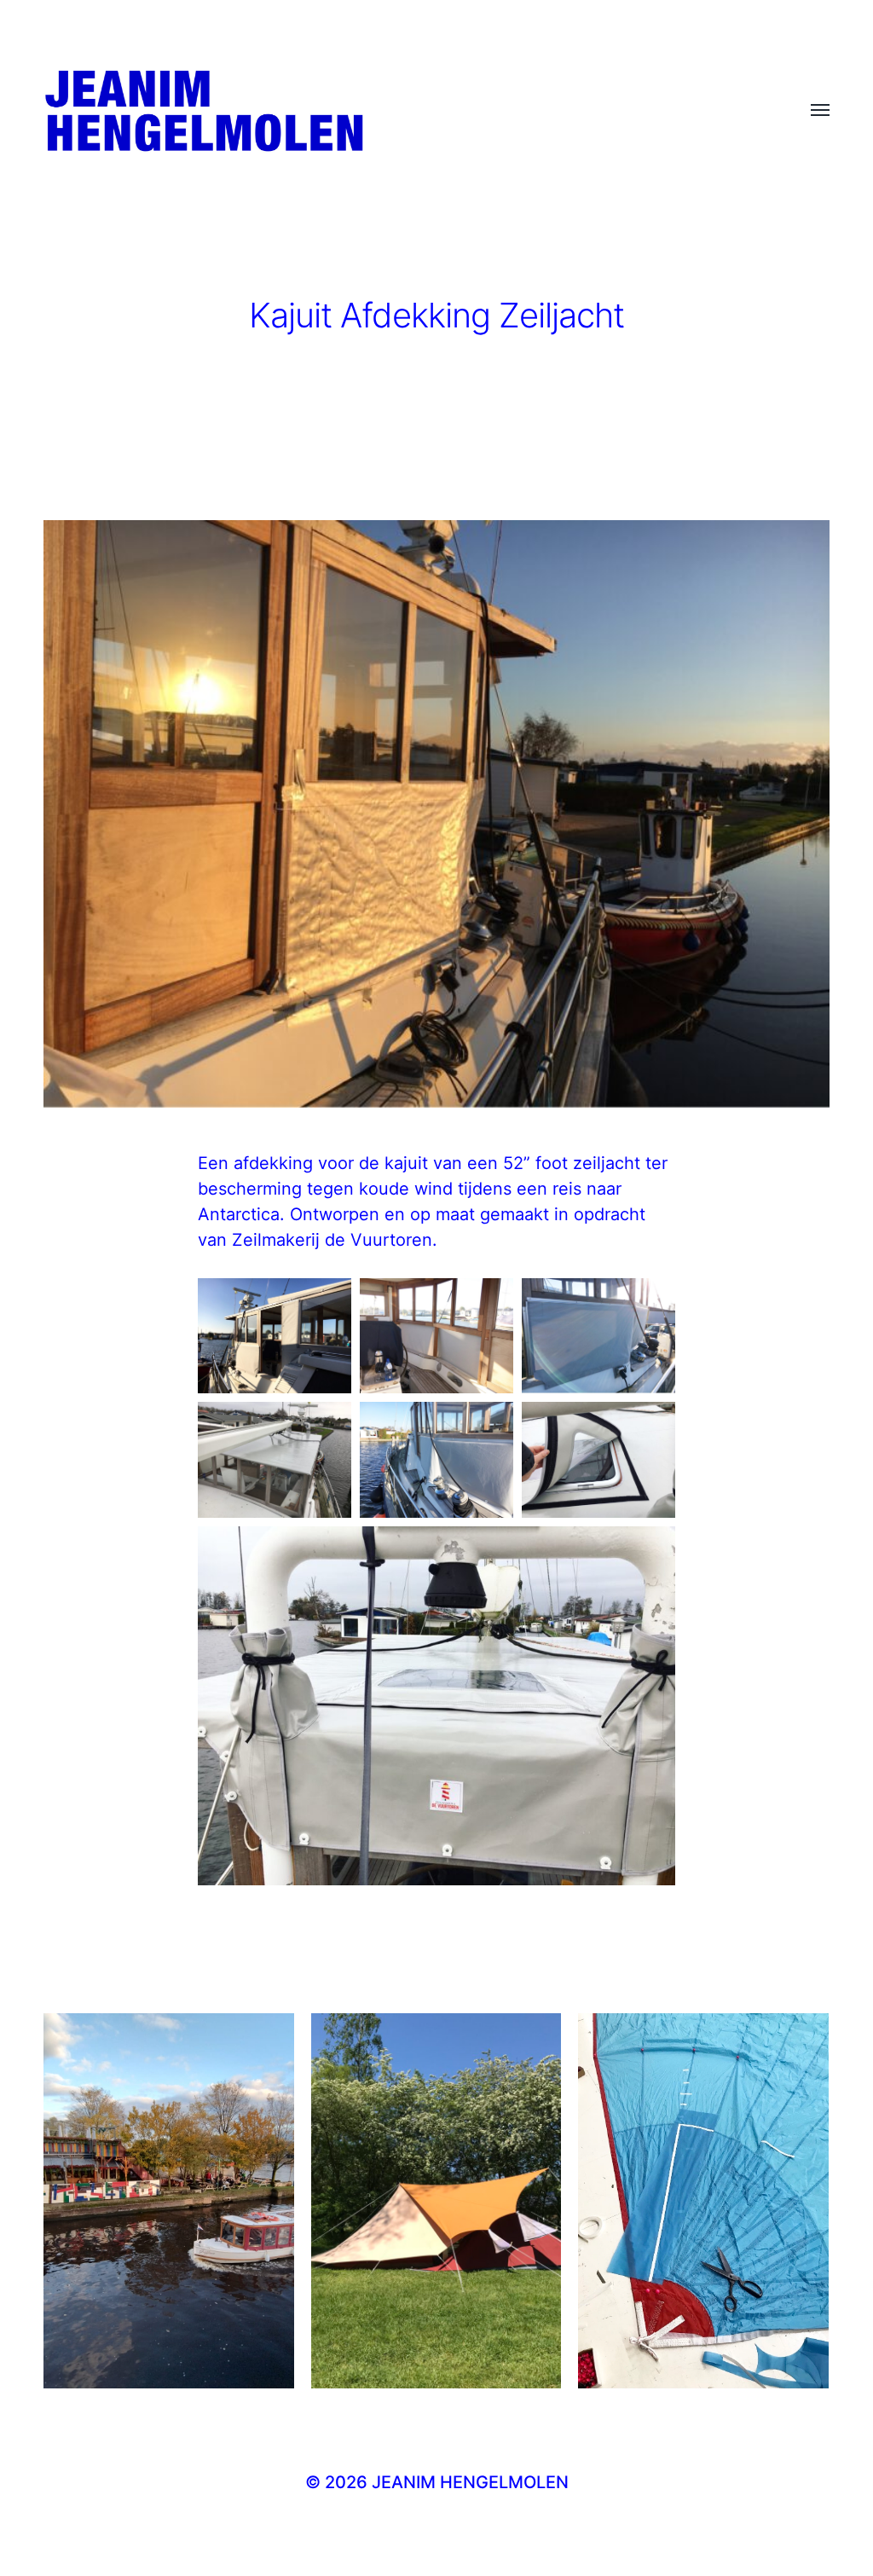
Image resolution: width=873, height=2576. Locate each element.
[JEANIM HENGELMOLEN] (402, 111)
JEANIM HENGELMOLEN (470, 2482)
